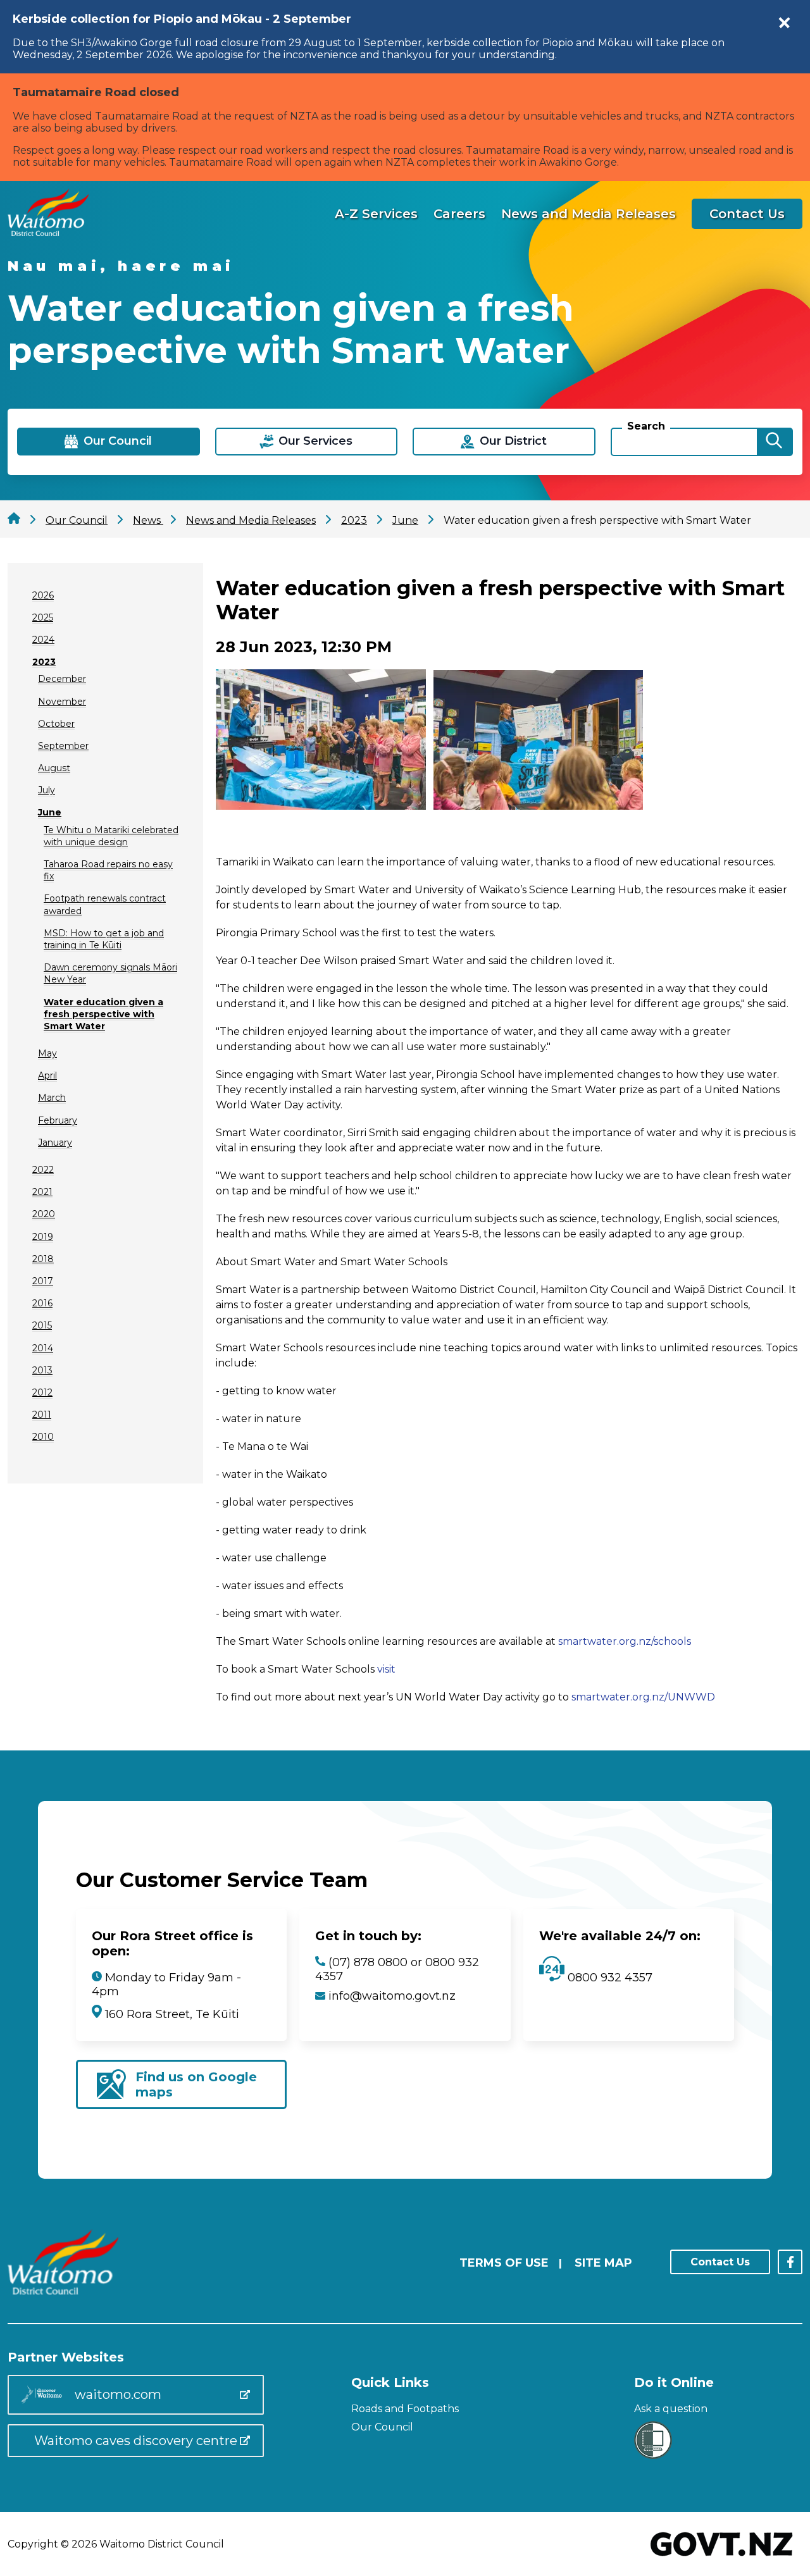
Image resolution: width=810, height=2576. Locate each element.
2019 (43, 1237)
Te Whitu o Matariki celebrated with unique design (111, 836)
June (50, 812)
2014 (43, 1348)
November (62, 702)
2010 (43, 1437)
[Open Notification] (785, 23)
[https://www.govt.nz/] (722, 2557)
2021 (42, 1192)
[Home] (48, 232)
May (47, 1053)
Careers (459, 214)
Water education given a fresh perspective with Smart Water (103, 1014)
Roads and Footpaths (405, 2409)
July (47, 790)
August (54, 768)
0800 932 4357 (608, 1978)
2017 (43, 1281)
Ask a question (671, 2409)
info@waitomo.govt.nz (392, 1996)
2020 (44, 1214)
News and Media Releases (589, 214)
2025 (43, 617)
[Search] (774, 442)
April (47, 1075)
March (52, 1098)
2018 (43, 1259)
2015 (42, 1325)
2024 (43, 640)
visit (386, 1669)
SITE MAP (603, 2263)
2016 (42, 1303)
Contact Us (747, 214)
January (55, 1142)
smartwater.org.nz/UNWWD (643, 1697)
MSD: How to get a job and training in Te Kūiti (104, 939)
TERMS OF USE (504, 2263)
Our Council (382, 2427)
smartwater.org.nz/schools (625, 1641)
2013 (42, 1370)
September (63, 746)
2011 (42, 1415)
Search (646, 426)
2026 (43, 595)
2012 (42, 1392)
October (56, 724)
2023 (44, 662)
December (62, 679)
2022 (43, 1170)
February (58, 1120)
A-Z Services (376, 214)
